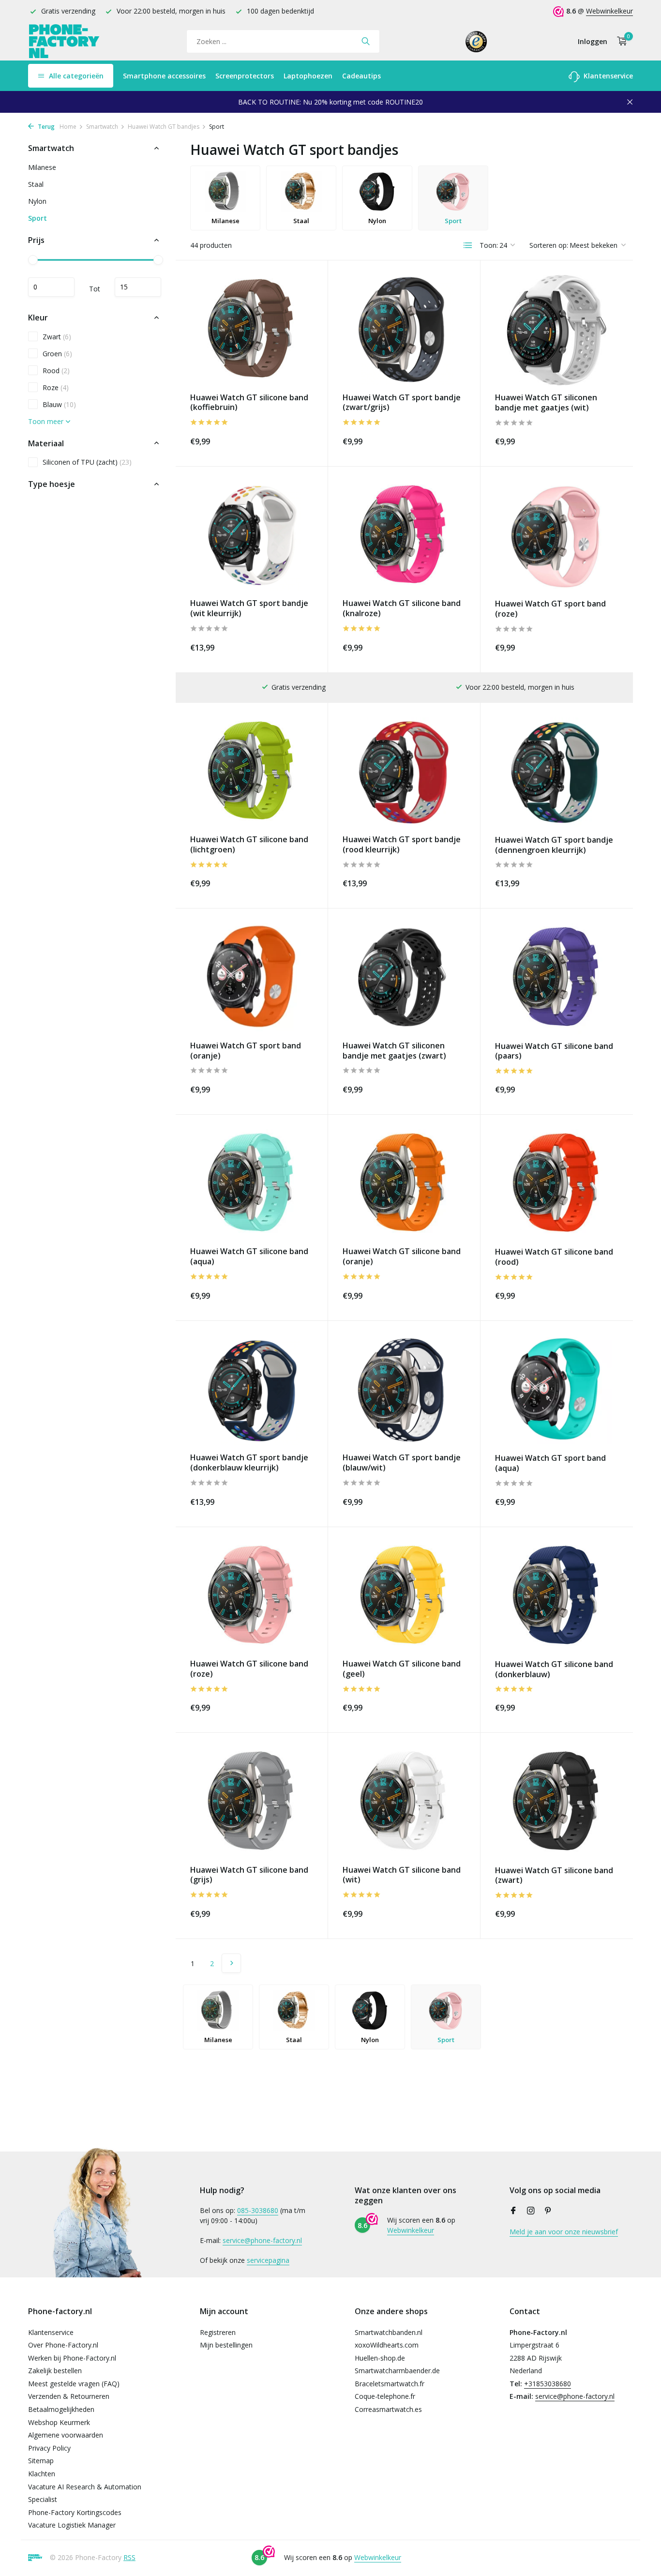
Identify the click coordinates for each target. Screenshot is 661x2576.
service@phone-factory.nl (262, 2240)
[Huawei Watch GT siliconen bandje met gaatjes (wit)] (557, 330)
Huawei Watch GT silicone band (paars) (554, 1051)
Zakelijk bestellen (55, 2371)
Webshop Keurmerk (59, 2422)
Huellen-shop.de (380, 2358)
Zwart (57, 336)
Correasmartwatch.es (388, 2409)
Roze (56, 387)
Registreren (218, 2332)
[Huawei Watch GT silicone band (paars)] (557, 978)
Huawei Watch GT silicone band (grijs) (249, 1875)
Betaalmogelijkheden (61, 2409)
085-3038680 (258, 2210)
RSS (129, 2557)
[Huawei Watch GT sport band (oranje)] (252, 978)
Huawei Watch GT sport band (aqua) (550, 1463)
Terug (45, 127)
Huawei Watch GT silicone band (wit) (402, 1875)
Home (68, 127)
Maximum (138, 287)
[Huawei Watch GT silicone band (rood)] (557, 1184)
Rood (56, 370)
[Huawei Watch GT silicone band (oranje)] (404, 1184)
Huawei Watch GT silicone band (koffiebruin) (249, 403)
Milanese (42, 167)
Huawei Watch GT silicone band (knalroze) (402, 608)
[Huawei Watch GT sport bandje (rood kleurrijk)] (404, 772)
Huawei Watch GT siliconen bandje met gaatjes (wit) (546, 403)
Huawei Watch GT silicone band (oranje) (402, 1257)
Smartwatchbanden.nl (389, 2332)
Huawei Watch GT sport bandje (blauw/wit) (402, 1463)
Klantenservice (607, 76)
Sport (38, 218)
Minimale (51, 287)
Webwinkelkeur (609, 11)
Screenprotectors (245, 76)
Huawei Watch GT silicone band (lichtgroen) (249, 845)
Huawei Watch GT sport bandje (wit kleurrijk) (249, 608)
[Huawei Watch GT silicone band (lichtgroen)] (252, 772)
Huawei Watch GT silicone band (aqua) (249, 1257)
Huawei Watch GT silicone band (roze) (249, 1669)
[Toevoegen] (296, 440)
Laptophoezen (308, 76)
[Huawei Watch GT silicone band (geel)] (404, 1597)
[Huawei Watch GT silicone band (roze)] (252, 1597)
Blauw (59, 404)
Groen (57, 353)
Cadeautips (361, 76)
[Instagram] (531, 2211)
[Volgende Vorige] (231, 1963)
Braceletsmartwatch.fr (390, 2384)
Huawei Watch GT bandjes (164, 127)
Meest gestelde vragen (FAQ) (74, 2384)
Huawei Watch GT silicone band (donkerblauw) (554, 1669)
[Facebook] (513, 2211)
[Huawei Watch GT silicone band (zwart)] (557, 1803)
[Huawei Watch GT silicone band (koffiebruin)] (252, 330)
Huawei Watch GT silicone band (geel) (402, 1669)
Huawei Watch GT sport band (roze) (550, 609)
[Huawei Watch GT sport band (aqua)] (557, 1391)
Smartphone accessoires (164, 76)
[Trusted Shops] (476, 41)
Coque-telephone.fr (385, 2396)
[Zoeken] (366, 41)
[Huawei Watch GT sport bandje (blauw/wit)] (404, 1390)
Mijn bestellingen (226, 2345)
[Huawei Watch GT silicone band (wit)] (404, 1802)
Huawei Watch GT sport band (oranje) (246, 1051)
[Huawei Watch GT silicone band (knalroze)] (404, 536)
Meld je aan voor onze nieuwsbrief (564, 2232)
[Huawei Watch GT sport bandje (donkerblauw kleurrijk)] (252, 1390)
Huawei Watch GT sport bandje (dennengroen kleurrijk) (554, 845)
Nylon (37, 201)
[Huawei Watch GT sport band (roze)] (557, 536)
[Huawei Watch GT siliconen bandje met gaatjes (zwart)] (404, 978)
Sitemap (41, 2461)
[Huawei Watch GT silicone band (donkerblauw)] (557, 1597)
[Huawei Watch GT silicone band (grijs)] (252, 1802)
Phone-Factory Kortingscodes (75, 2512)
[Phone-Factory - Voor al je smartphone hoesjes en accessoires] (64, 41)
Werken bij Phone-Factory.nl (72, 2358)
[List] (468, 245)
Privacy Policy (49, 2448)
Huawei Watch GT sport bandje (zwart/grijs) (402, 403)
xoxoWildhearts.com (387, 2345)
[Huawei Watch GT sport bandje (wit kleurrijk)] (252, 536)
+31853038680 (548, 2384)
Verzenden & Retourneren (69, 2396)
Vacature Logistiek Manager (72, 2525)
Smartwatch (102, 127)
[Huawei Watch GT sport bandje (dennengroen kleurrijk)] (557, 773)
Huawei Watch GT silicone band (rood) (554, 1257)
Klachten (42, 2474)
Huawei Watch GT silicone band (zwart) (554, 1876)
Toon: (489, 245)
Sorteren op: (549, 245)
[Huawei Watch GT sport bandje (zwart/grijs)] (404, 330)
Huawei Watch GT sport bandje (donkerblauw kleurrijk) (249, 1463)
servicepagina (268, 2260)
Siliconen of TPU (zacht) (87, 462)
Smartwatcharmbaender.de (397, 2371)
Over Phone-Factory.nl (63, 2345)
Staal (36, 184)
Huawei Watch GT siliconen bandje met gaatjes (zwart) (394, 1051)
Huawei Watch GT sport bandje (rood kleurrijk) (402, 845)
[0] (620, 41)
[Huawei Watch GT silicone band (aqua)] (252, 1184)
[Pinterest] (548, 2211)
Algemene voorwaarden (66, 2435)
